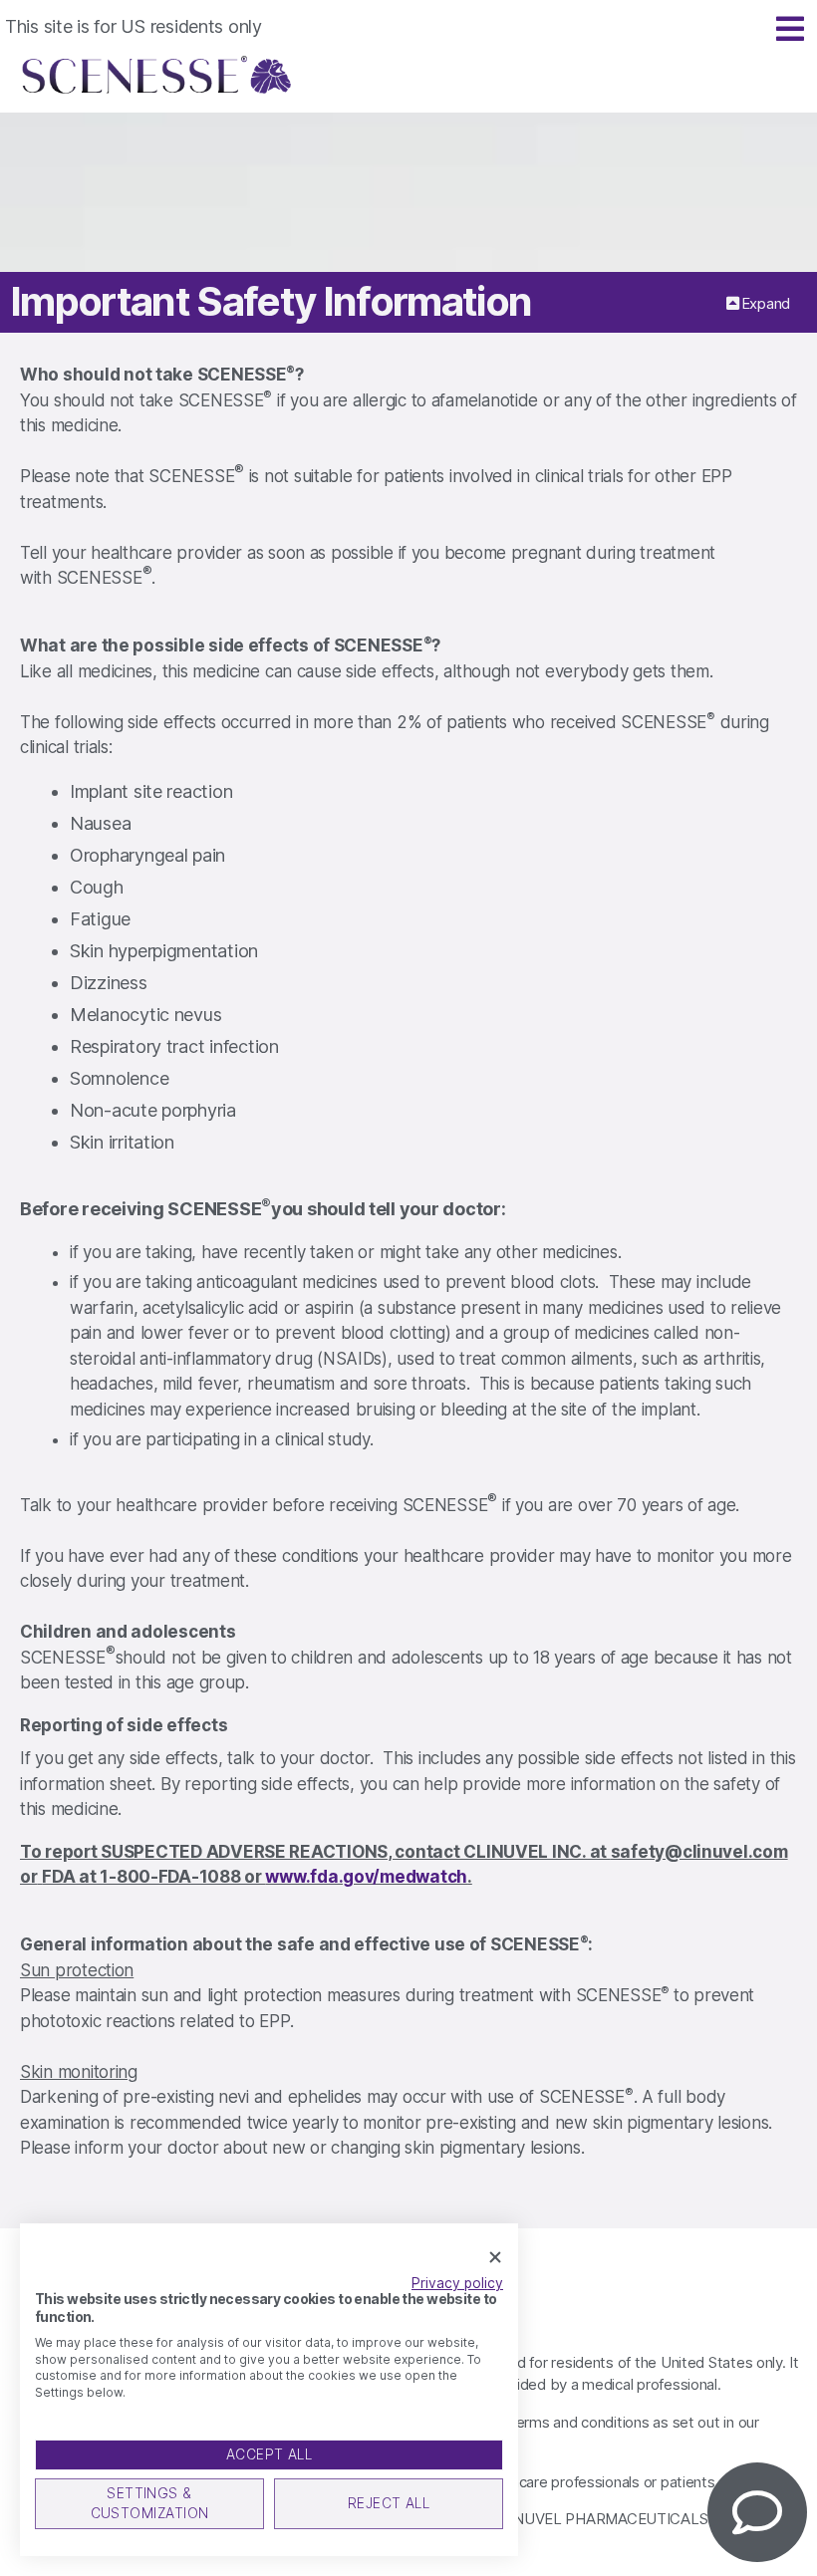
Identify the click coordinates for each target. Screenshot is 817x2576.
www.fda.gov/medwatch (366, 1877)
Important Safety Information (271, 301)
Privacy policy (457, 2283)
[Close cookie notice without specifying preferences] (495, 2258)
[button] (790, 29)
